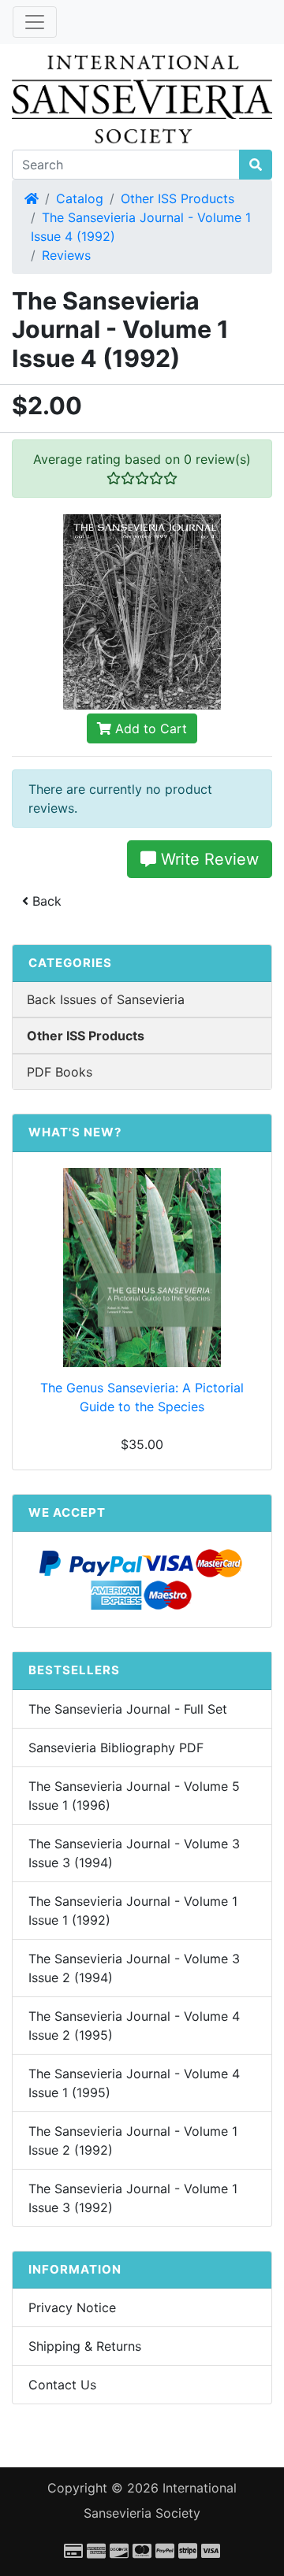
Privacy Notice (72, 2307)
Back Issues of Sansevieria (106, 999)
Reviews (66, 255)
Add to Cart (149, 728)
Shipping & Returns (85, 2346)
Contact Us (62, 2385)
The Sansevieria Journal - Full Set (128, 1709)
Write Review (207, 859)
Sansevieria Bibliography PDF (116, 1748)
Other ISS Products (177, 198)
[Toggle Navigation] (35, 22)
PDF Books (60, 1072)
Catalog (80, 198)
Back (45, 901)
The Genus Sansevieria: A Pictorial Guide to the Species (142, 1397)
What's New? (75, 1132)
